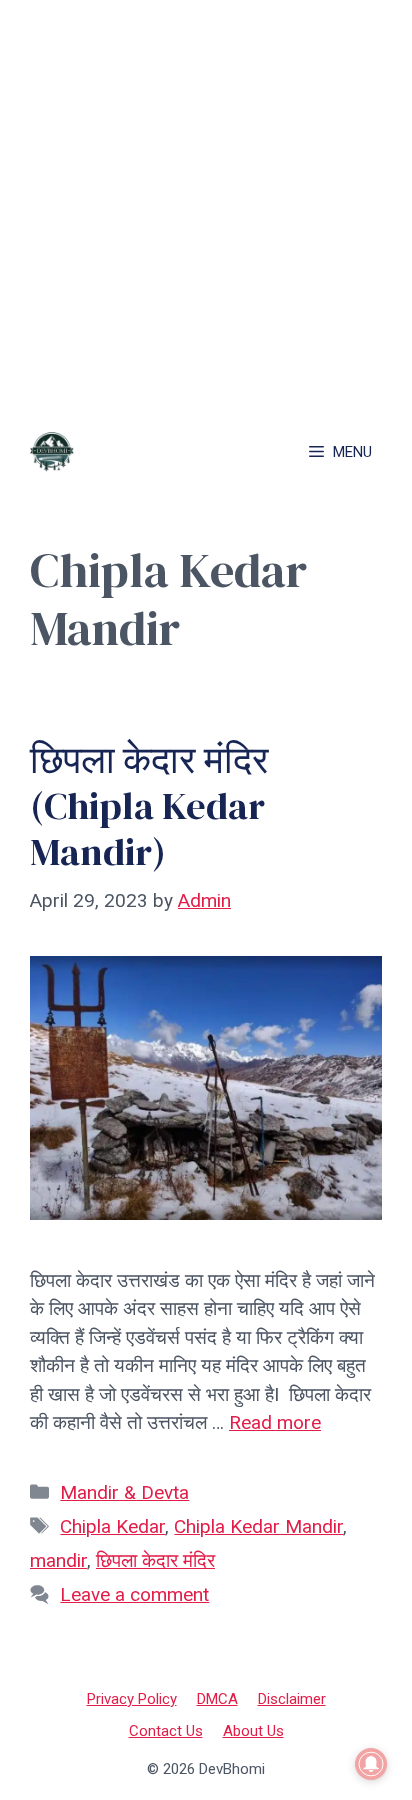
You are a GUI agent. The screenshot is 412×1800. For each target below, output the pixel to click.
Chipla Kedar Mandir (258, 1526)
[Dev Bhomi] (52, 452)
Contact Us (166, 1731)
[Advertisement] (206, 206)
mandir (58, 1560)
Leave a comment (134, 1594)
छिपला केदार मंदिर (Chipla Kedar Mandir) (149, 805)
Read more (275, 1422)
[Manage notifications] (371, 1764)
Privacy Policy (132, 1699)
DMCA (217, 1699)
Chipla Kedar (112, 1526)
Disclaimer (292, 1699)
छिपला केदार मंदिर (155, 1560)
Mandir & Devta (124, 1492)
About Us (253, 1731)
